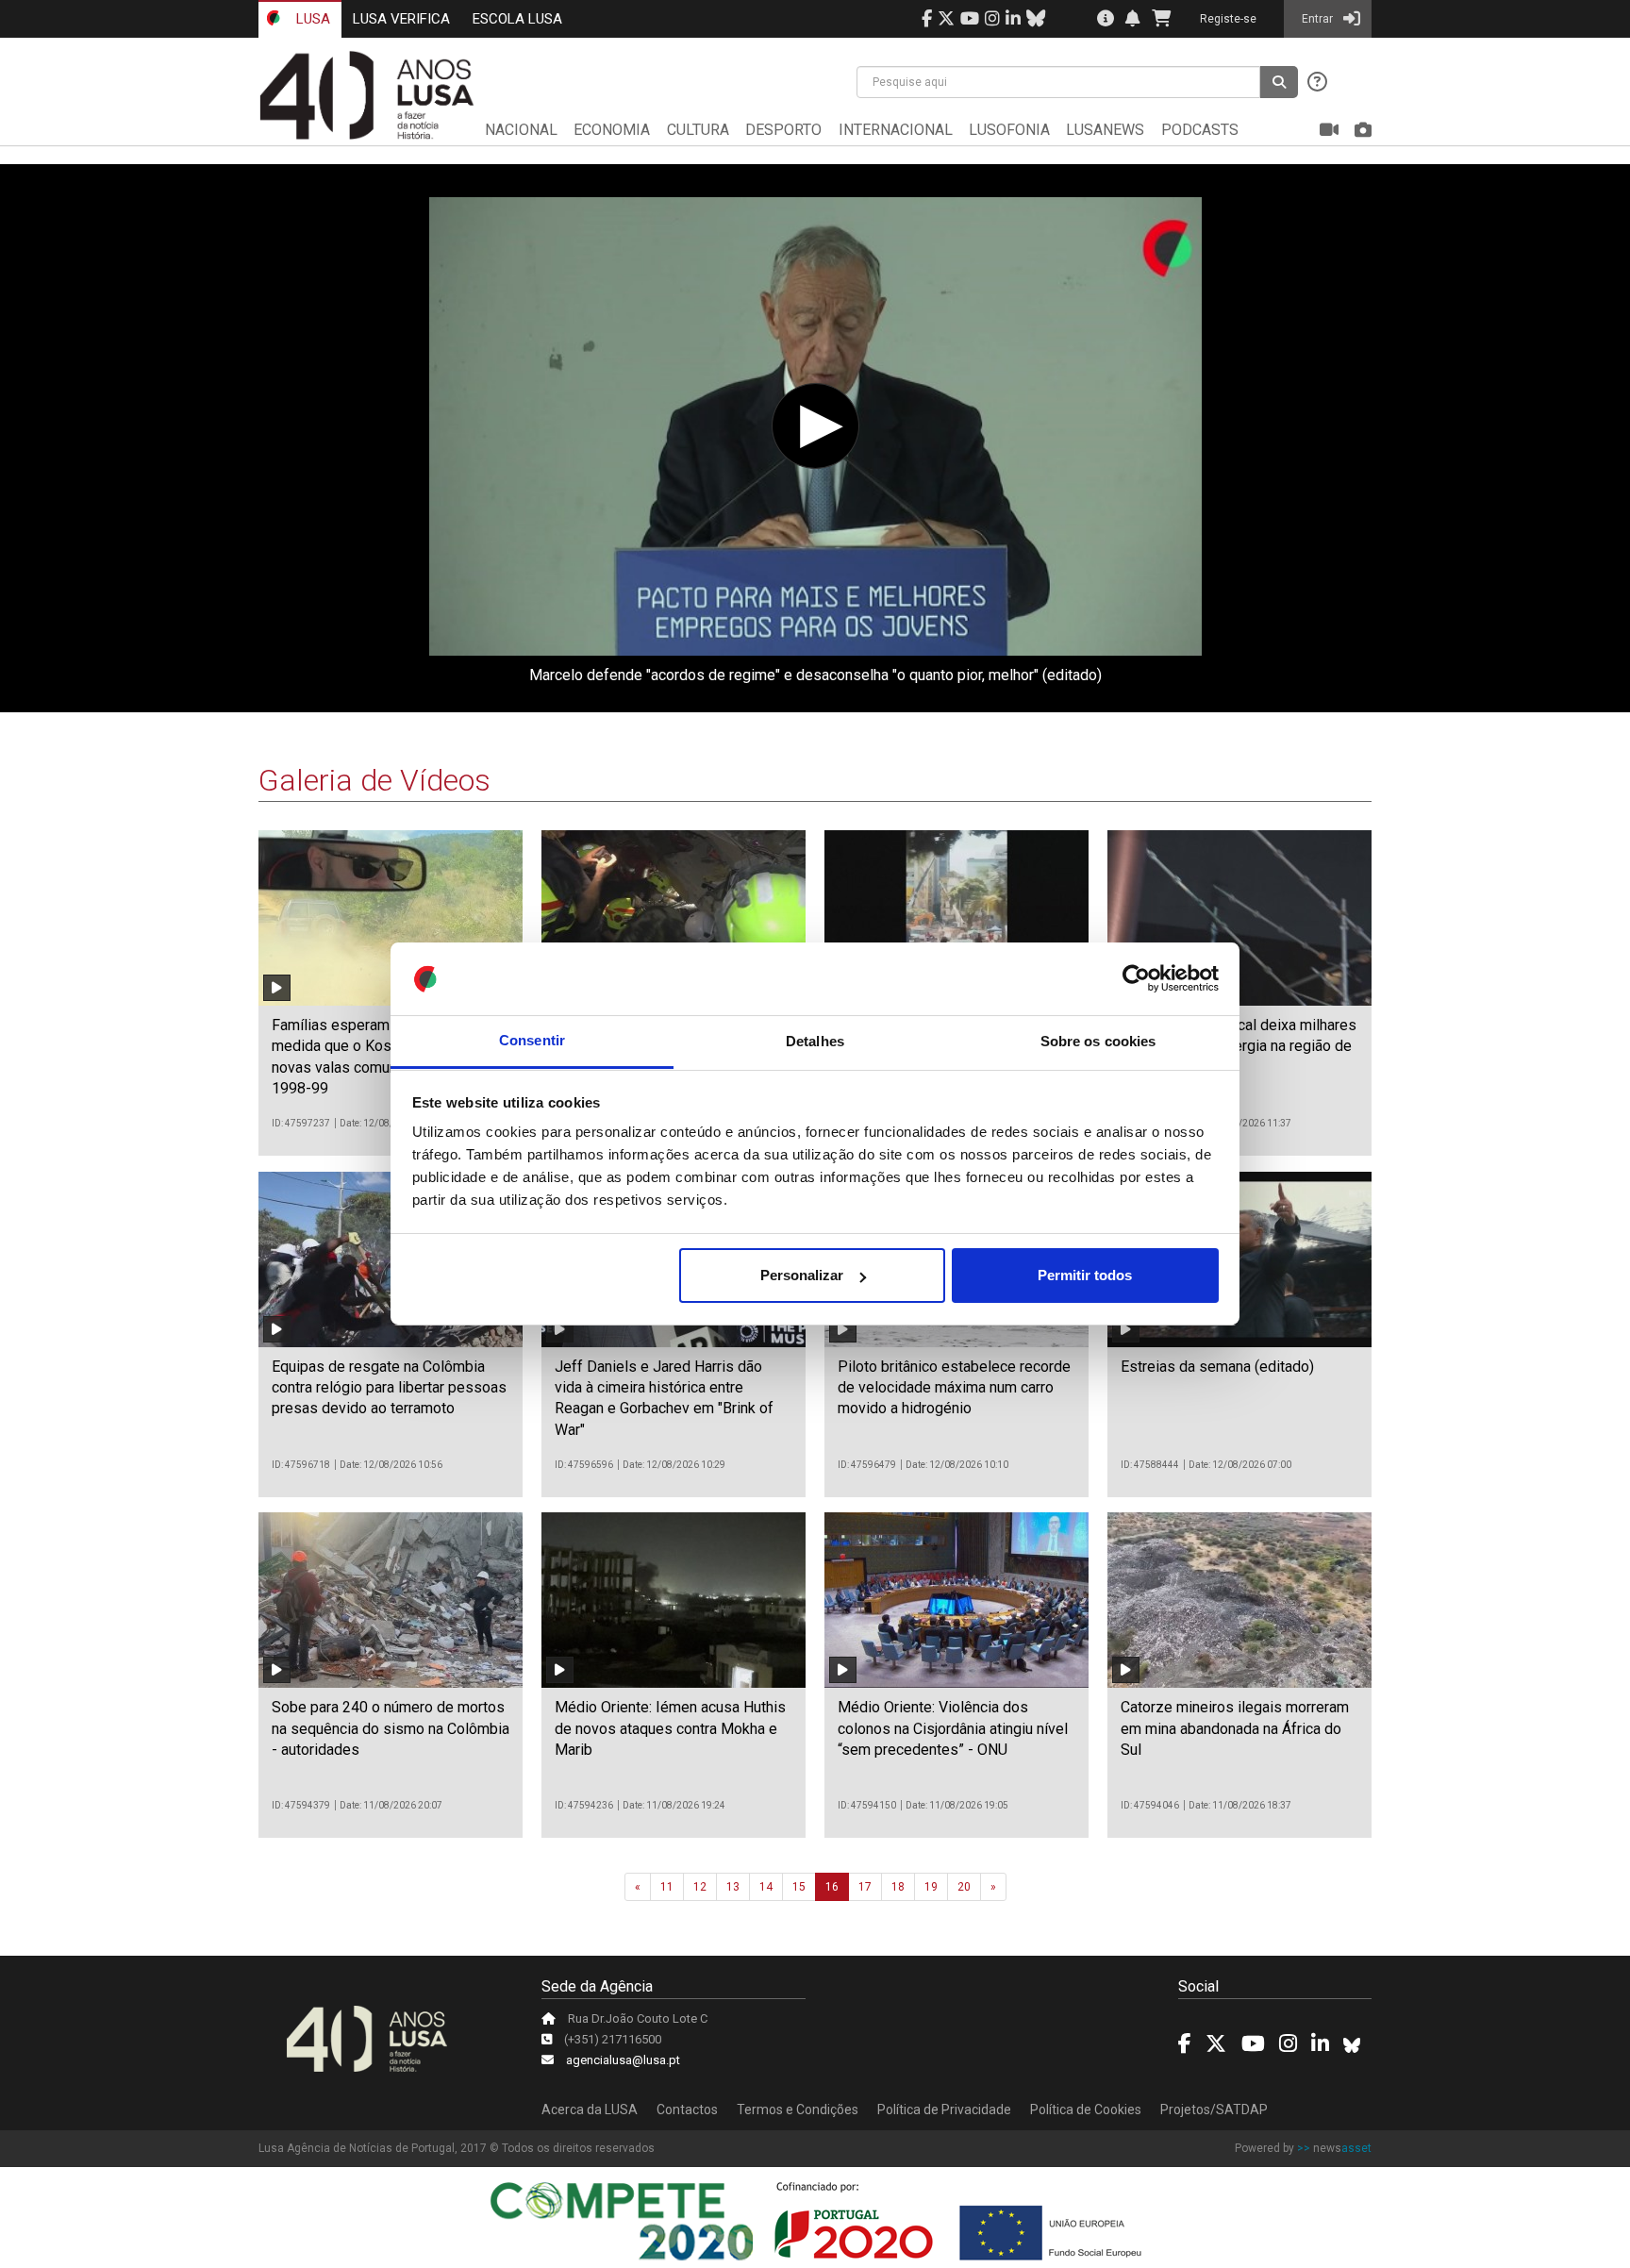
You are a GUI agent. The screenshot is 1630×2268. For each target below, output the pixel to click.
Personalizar (802, 1275)
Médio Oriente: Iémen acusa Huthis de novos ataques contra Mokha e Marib (670, 1728)
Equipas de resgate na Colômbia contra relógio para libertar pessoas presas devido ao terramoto (389, 1388)
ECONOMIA (612, 130)
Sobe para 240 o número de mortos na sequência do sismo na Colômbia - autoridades (391, 1728)
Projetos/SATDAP (1214, 2110)
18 (898, 1887)
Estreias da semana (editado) (1217, 1367)
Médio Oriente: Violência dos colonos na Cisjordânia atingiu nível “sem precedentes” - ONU (953, 1728)
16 (832, 1887)
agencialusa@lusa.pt (623, 2060)
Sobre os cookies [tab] (1098, 1041)
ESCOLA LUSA (517, 19)
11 (667, 1887)
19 (931, 1887)
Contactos (687, 2110)
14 (766, 1887)
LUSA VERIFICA (401, 19)
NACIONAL (521, 130)
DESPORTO (783, 130)
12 (700, 1887)
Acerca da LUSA (590, 2110)
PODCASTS (1200, 130)
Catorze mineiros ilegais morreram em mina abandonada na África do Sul (1235, 1728)
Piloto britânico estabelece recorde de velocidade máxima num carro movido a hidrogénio (954, 1388)
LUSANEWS (1105, 130)
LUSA (311, 19)
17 (865, 1887)
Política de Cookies (1086, 2110)
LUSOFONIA (1009, 130)
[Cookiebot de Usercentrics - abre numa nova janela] (1136, 979)
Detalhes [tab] (815, 1041)
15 (799, 1887)
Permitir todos (1085, 1275)
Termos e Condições (798, 2110)
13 (733, 1887)
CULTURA (698, 130)
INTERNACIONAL (896, 130)
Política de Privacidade (944, 2110)
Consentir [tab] (532, 1041)
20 (964, 1887)
